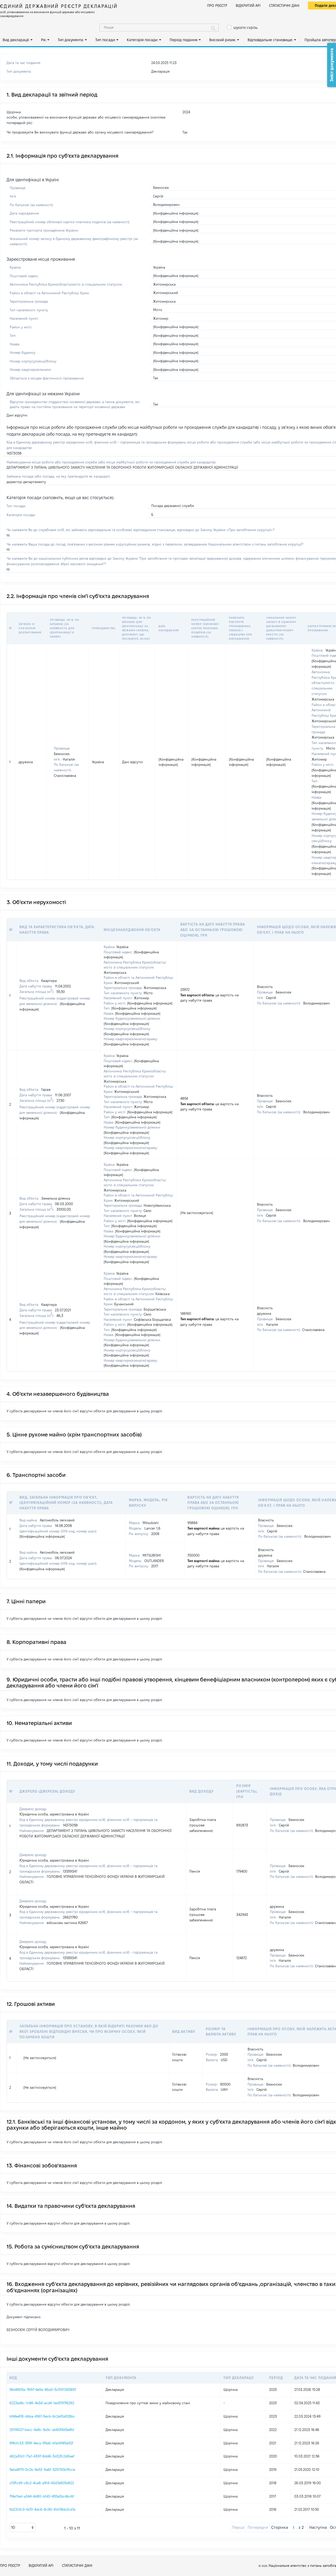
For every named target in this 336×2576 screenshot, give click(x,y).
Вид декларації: (16, 40)
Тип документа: (71, 40)
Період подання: (184, 40)
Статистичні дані (284, 6)
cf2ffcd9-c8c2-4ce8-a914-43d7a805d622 (42, 2483)
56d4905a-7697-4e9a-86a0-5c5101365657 (43, 2390)
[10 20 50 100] (23, 2527)
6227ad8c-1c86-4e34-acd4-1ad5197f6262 (42, 2403)
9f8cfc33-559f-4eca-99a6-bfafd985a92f (41, 2443)
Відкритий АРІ (248, 6)
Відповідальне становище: (270, 40)
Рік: (44, 40)
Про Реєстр (217, 6)
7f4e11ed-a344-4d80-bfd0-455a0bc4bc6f (42, 2496)
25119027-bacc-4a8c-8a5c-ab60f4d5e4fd (42, 2430)
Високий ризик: (223, 40)
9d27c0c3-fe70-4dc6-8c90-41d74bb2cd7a (42, 2509)
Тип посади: (105, 40)
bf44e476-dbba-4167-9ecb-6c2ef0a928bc (42, 2416)
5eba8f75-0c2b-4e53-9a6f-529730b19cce (42, 2470)
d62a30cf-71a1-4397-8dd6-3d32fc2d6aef (42, 2456)
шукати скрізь (245, 28)
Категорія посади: (142, 40)
